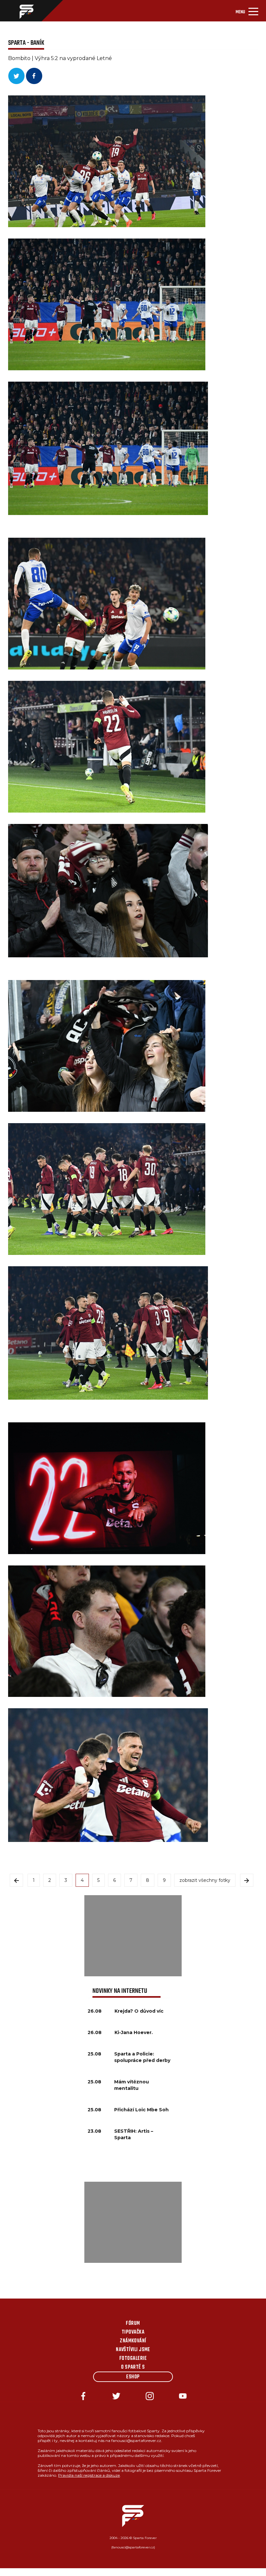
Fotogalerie (133, 2359)
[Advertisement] (133, 1936)
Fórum (133, 2324)
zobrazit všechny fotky (205, 1880)
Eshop (133, 2377)
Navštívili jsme (133, 2350)
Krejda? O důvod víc (139, 2011)
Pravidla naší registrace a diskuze (89, 2475)
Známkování (133, 2341)
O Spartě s (133, 2367)
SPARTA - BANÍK (26, 43)
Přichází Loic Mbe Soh (141, 2110)
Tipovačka (133, 2332)
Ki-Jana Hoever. (134, 2032)
